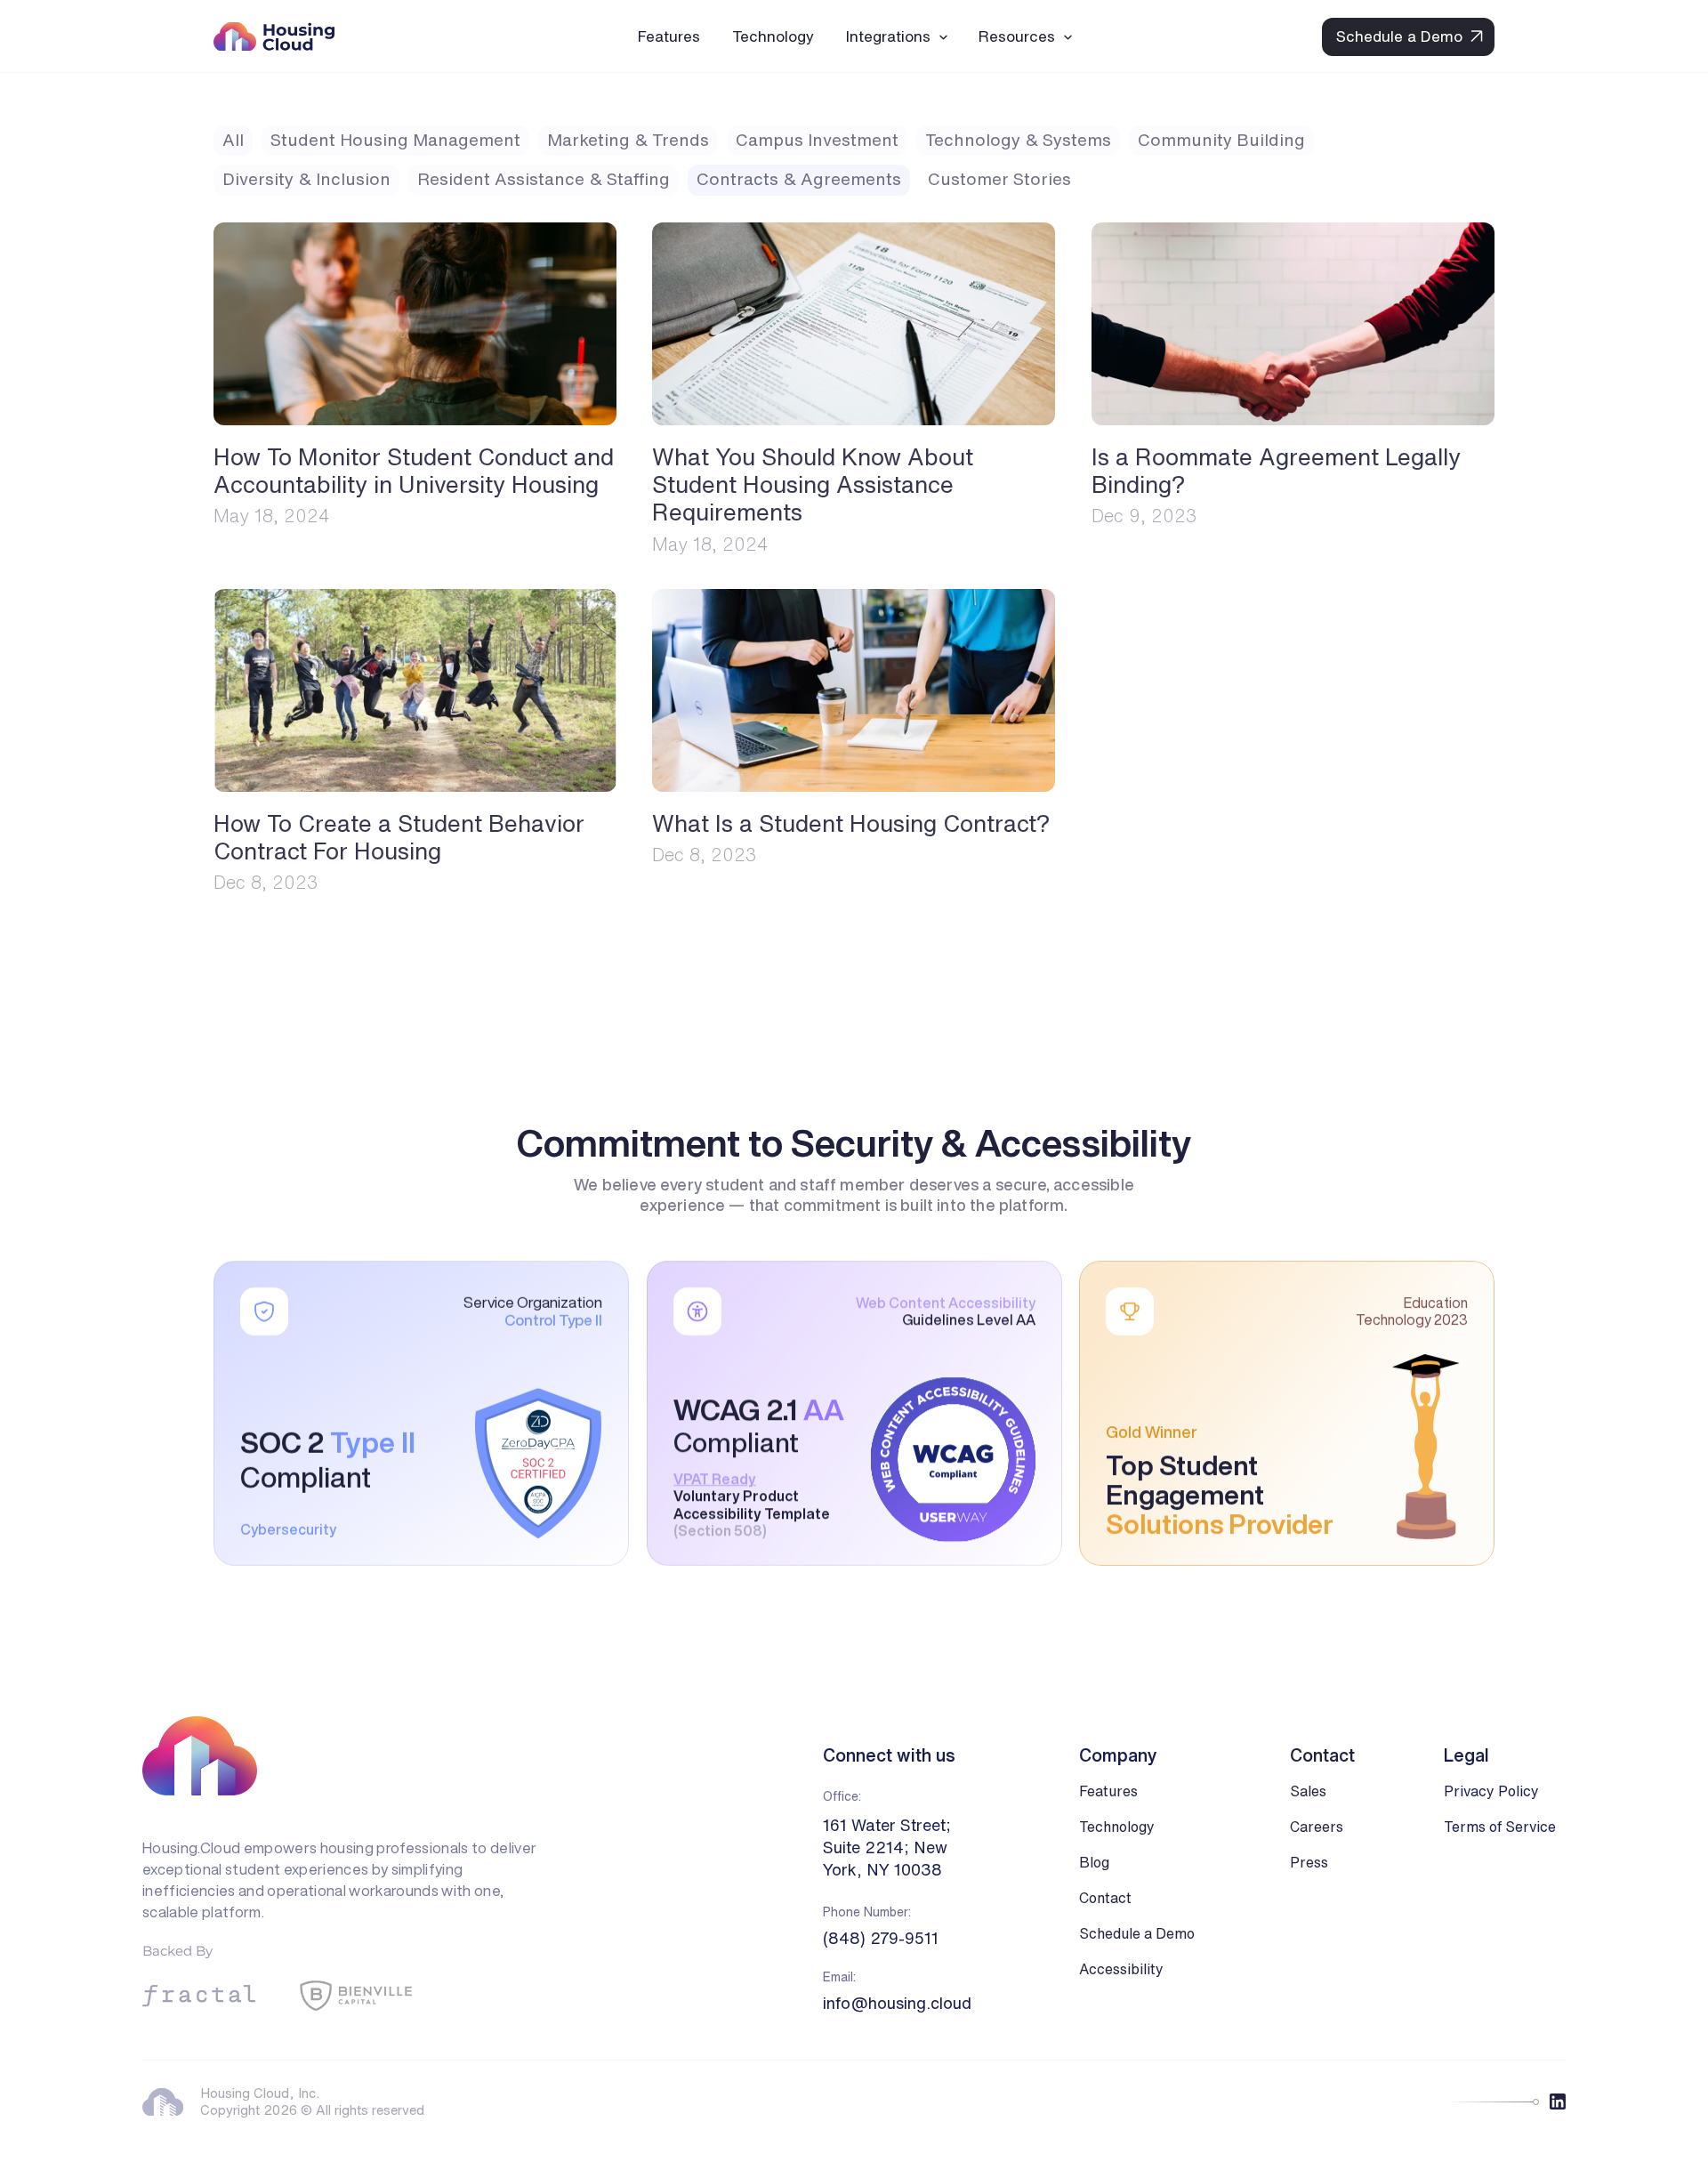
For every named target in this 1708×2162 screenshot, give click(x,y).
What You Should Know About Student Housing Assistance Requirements (816, 484)
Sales (1308, 1791)
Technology (1117, 1827)
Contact (1105, 1898)
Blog (1094, 1862)
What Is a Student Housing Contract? (851, 823)
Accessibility (1121, 1969)
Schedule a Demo (1137, 1933)
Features (1108, 1791)
